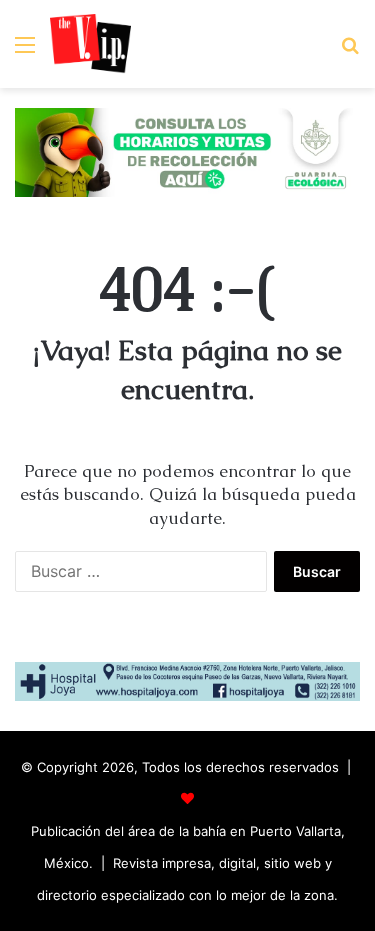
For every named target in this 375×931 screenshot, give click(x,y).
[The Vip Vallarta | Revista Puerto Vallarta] (90, 44)
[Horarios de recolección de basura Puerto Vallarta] (187, 151)
